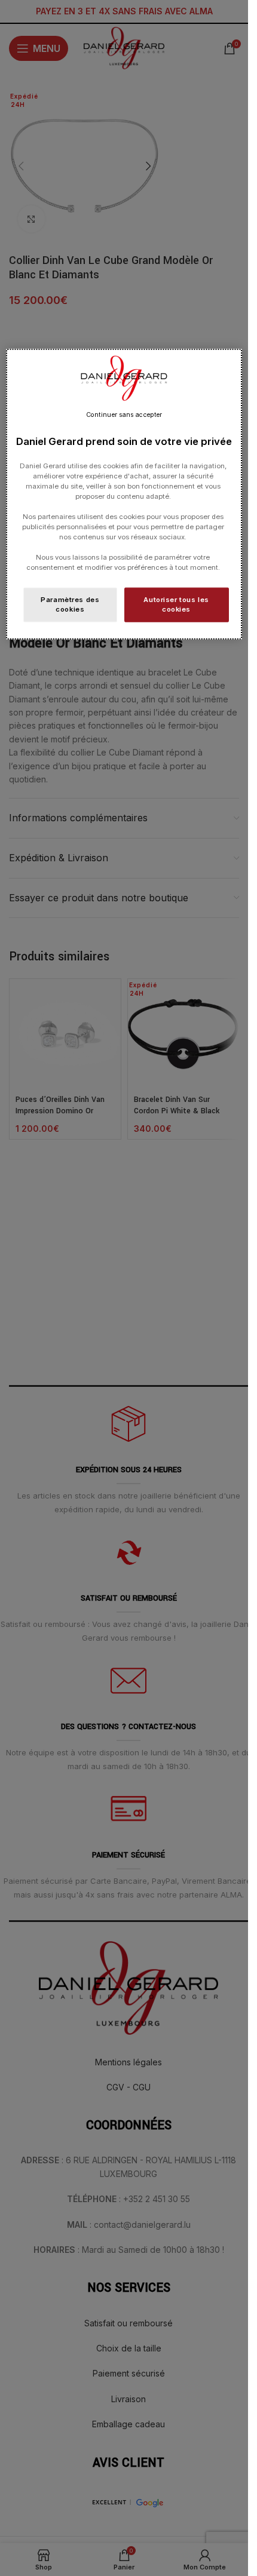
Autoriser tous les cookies (176, 604)
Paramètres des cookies (70, 604)
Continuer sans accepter (124, 415)
